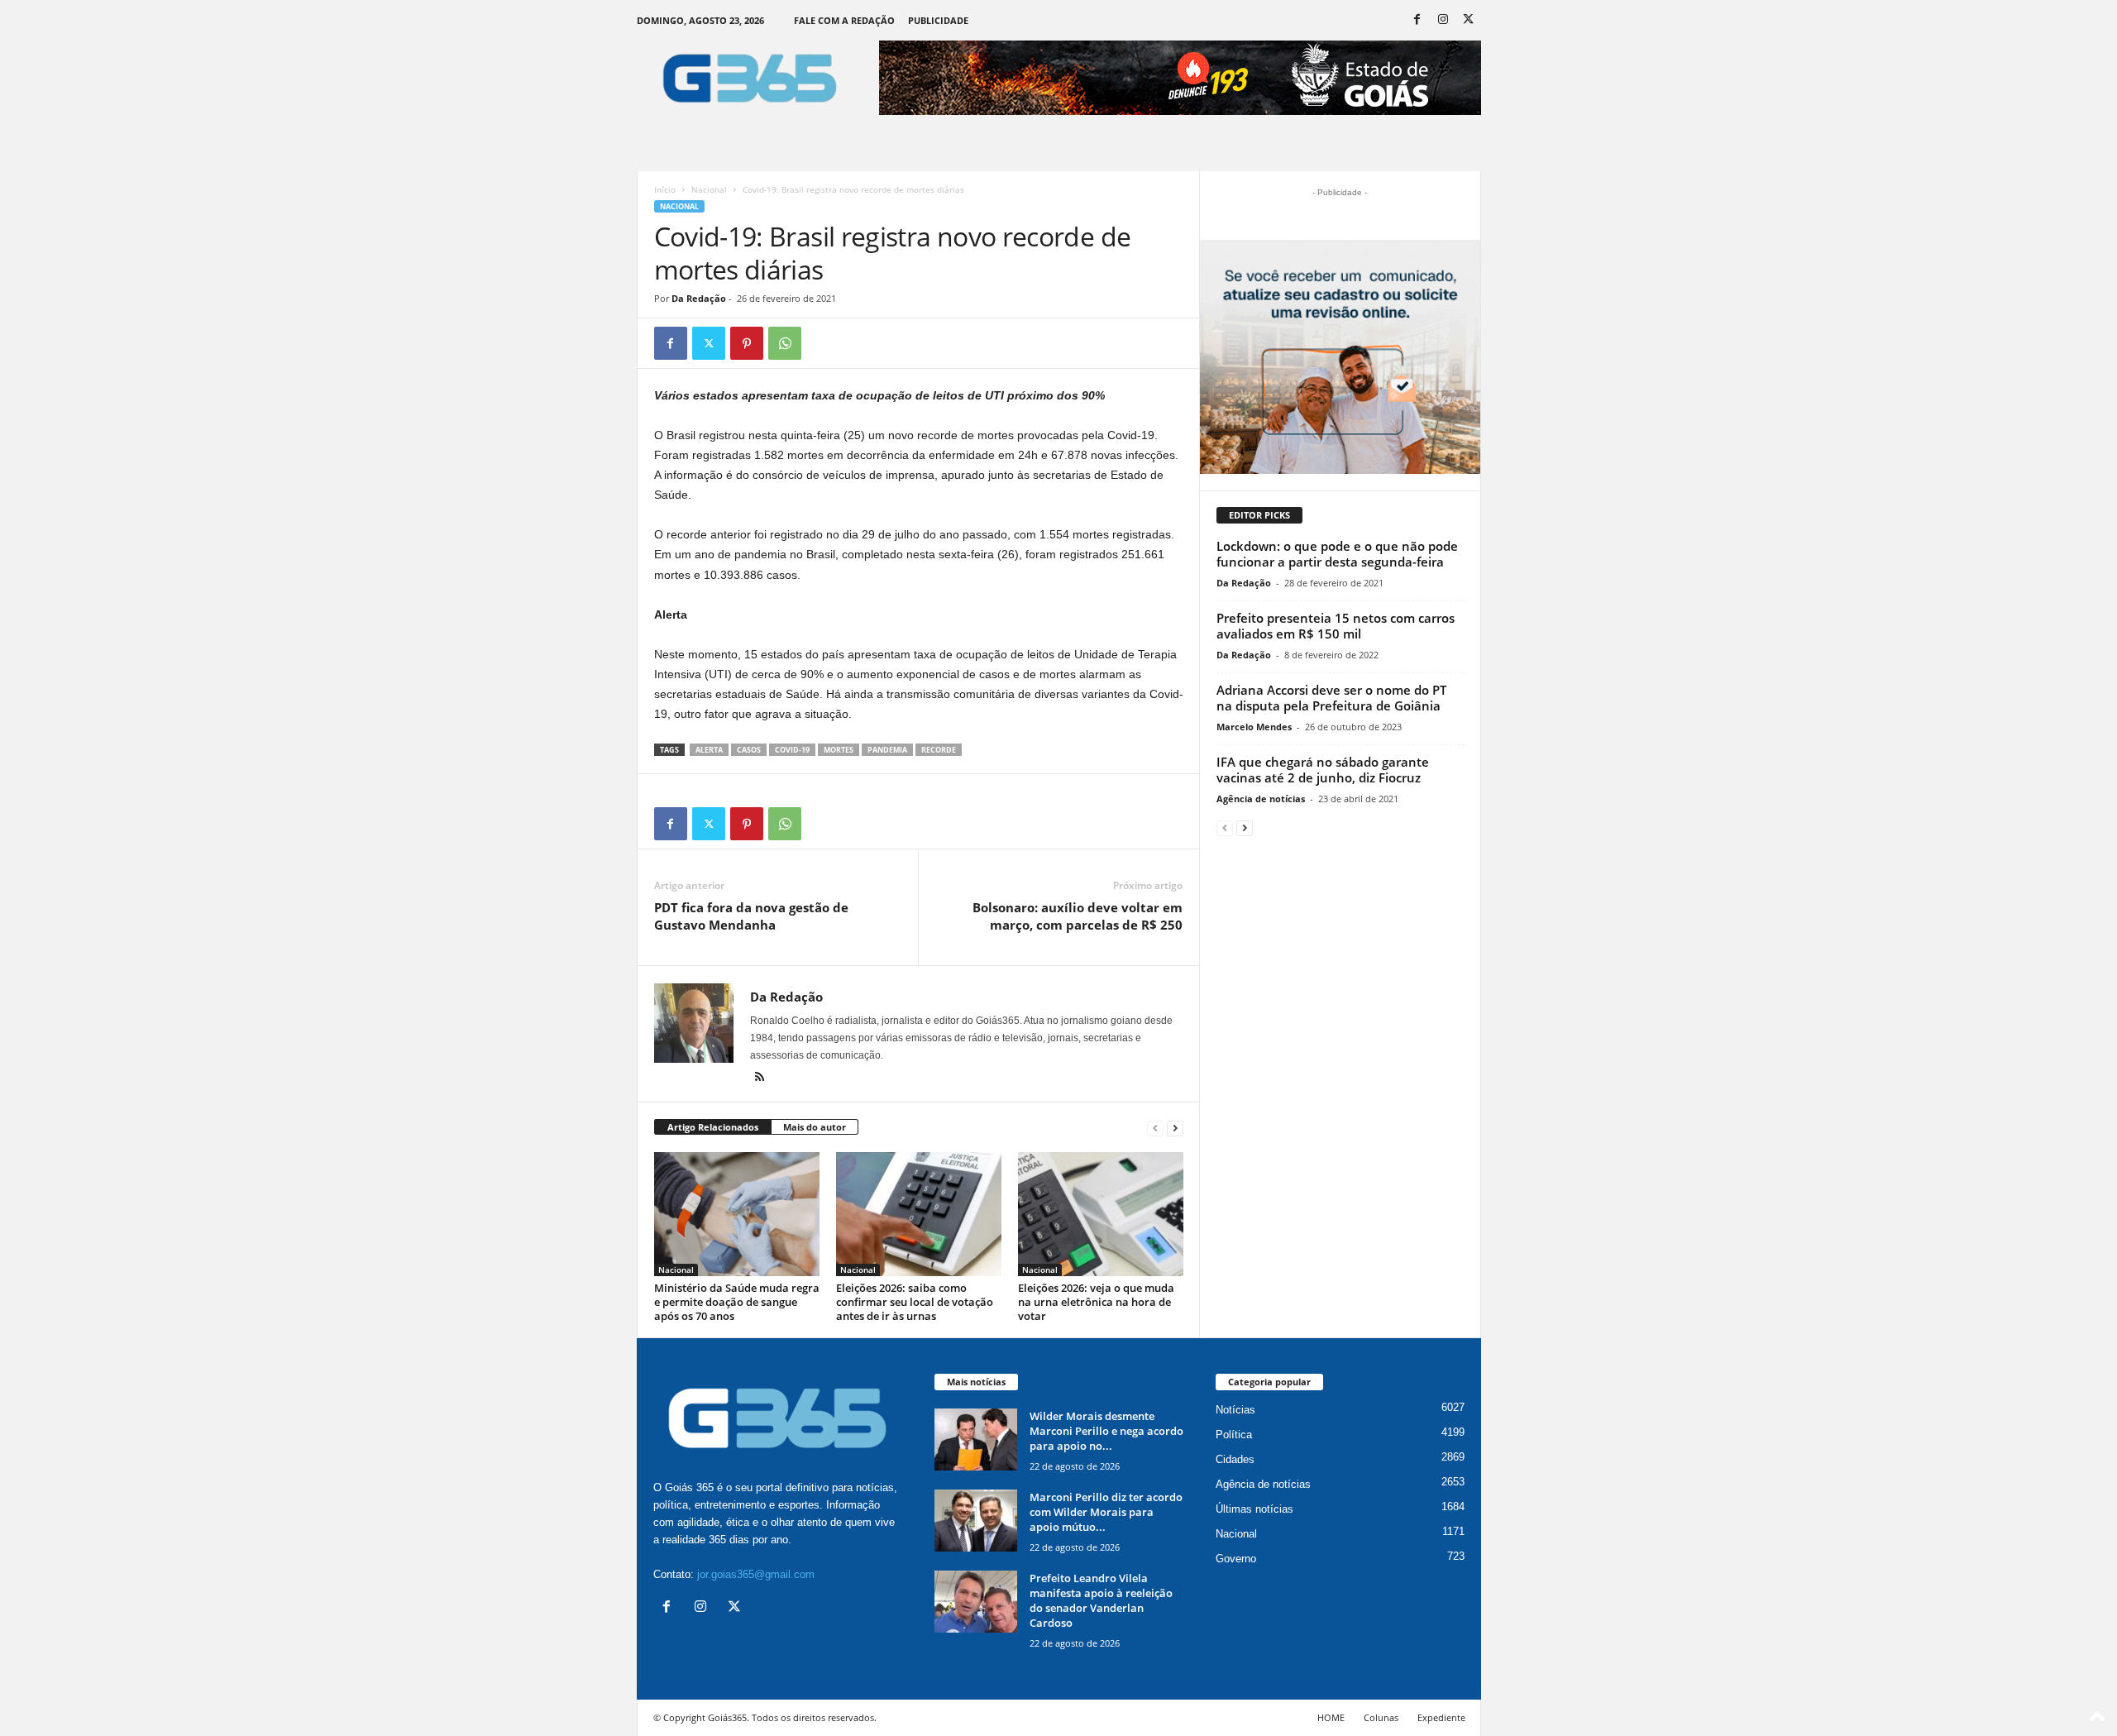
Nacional (709, 189)
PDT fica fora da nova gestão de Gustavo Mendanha (751, 916)
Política (1234, 1435)
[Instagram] (1443, 20)
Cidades (1235, 1459)
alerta (709, 750)
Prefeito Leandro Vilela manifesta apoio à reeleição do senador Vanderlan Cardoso (1101, 1600)
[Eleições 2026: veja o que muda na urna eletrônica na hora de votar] (1101, 1214)
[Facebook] (1417, 20)
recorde (939, 750)
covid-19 (792, 750)
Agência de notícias (1261, 799)
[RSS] (760, 1078)
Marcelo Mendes (1254, 727)
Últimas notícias (1254, 1509)
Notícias (1235, 1410)
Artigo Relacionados (713, 1127)
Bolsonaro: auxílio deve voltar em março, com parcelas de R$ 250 (1078, 916)
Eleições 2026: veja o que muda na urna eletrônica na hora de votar (1096, 1302)
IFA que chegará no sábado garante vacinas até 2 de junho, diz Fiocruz (1323, 770)
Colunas (1381, 1717)
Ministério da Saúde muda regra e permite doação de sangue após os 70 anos (737, 1302)
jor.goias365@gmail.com (756, 1574)
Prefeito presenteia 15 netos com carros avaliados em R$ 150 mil (1336, 626)
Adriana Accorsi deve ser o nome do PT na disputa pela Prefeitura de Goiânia (1331, 698)
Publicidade (938, 20)
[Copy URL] (823, 343)
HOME (1331, 1717)
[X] (1469, 20)
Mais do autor (815, 1127)
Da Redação (699, 298)
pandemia (887, 750)
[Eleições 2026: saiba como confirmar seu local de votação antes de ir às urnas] (919, 1214)
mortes (839, 750)
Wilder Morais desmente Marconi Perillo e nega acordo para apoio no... (1106, 1431)
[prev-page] (1155, 1128)
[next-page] (1175, 1128)
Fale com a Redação (844, 20)
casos (749, 750)
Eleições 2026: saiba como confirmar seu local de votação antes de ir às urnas (915, 1302)
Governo (1236, 1559)
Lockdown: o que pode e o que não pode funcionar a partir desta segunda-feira (1337, 554)
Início (665, 189)
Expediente (1441, 1717)
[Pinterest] (747, 343)
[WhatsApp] (785, 343)
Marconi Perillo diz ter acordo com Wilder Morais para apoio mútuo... (1106, 1512)
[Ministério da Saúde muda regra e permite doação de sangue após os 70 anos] (737, 1214)
